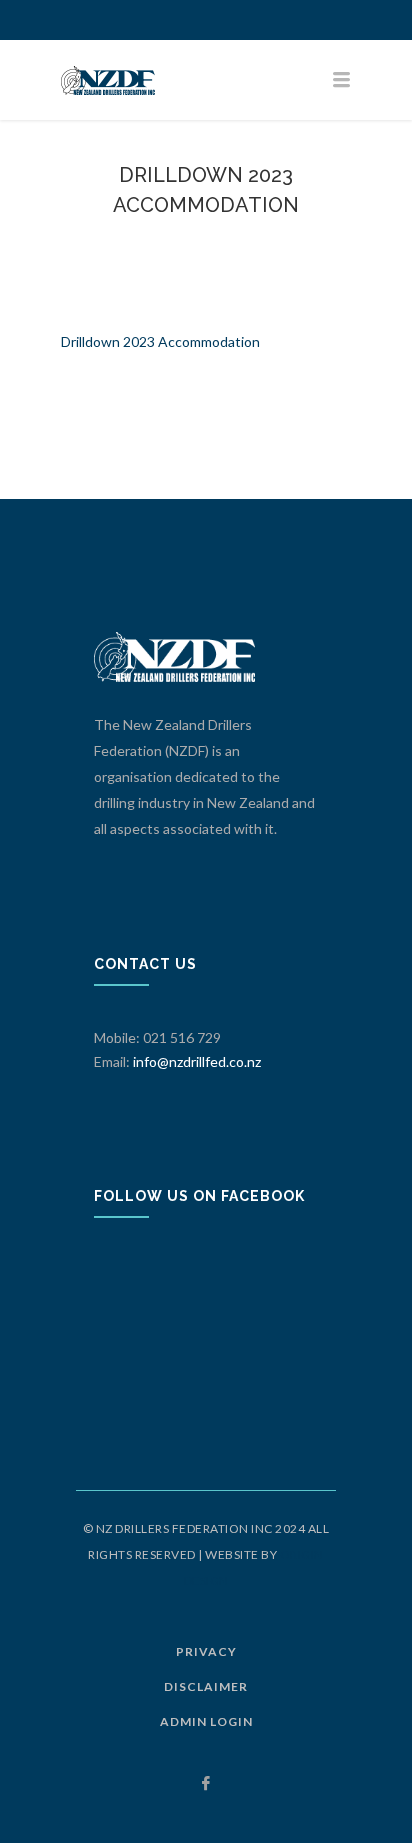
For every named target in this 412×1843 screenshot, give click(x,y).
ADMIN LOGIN (206, 1721)
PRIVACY (206, 1651)
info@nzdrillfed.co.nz (197, 1061)
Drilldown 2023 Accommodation (160, 341)
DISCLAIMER (206, 1686)
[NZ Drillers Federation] (206, 80)
